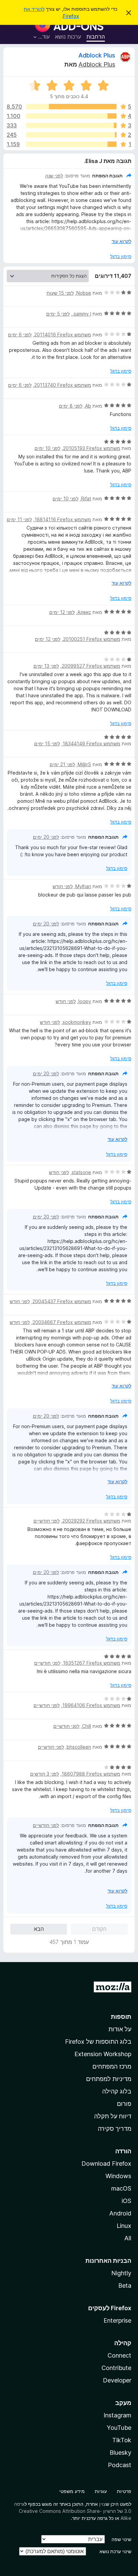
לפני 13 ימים (46, 666)
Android (120, 2213)
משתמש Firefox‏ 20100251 (92, 639)
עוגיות (101, 2491)
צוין (102, 2504)
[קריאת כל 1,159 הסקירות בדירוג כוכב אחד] (71, 144)
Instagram (117, 2415)
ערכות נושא (68, 37)
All (128, 2238)
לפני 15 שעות (60, 293)
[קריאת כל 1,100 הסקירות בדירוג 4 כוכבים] (71, 116)
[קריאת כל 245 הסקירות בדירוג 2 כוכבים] (71, 135)
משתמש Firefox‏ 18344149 (91, 743)
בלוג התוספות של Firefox (98, 2042)
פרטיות (124, 2491)
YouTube (119, 2428)
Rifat (86, 498)
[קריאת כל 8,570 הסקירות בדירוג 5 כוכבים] (71, 107)
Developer (117, 2380)
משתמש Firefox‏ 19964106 (91, 1705)
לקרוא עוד (121, 241)
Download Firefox (106, 2164)
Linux (124, 2226)
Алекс (84, 612)
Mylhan (83, 886)
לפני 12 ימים (62, 612)
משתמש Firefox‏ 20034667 (62, 1322)
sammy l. (82, 314)
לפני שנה (54, 176)
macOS (121, 2188)
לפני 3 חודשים (45, 1774)
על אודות (120, 2029)
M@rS (84, 764)
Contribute (116, 2368)
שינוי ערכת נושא (115, 2551)
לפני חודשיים (47, 1521)
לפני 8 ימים (71, 406)
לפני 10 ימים (47, 448)
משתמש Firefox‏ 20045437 (62, 1301)
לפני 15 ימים (47, 743)
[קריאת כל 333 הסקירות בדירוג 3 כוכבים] (71, 125)
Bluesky (120, 2453)
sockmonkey (77, 1022)
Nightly (121, 2273)
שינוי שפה (121, 2539)
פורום (124, 2104)
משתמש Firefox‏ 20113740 (63, 385)
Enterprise (117, 2320)
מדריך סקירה (115, 2129)
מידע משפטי (72, 2491)
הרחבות (96, 37)
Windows (118, 2176)
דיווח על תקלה (113, 2116)
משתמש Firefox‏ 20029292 (91, 1521)
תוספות (121, 2017)
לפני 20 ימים (46, 837)
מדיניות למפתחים (109, 2079)
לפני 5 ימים (58, 314)
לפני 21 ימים (62, 764)
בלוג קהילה (117, 2091)
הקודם (99, 1929)
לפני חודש (63, 886)
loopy (85, 1001)
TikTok (122, 2440)
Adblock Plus (97, 55)
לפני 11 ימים (19, 519)
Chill (87, 1726)
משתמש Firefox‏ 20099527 (91, 666)
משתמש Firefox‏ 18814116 (63, 519)
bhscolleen (79, 1747)
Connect (119, 2355)
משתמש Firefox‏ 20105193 (92, 448)
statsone (81, 1172)
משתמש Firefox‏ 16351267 (92, 1663)
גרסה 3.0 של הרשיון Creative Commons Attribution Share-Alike (73, 2511)
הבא (39, 1929)
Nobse (84, 293)
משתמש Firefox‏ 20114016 (63, 335)
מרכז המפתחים (112, 2066)
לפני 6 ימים (20, 335)
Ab (88, 406)
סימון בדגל (121, 256)
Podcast (120, 2465)
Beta (125, 2286)
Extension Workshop (103, 2054)
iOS (126, 2201)
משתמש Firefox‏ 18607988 (91, 1774)
